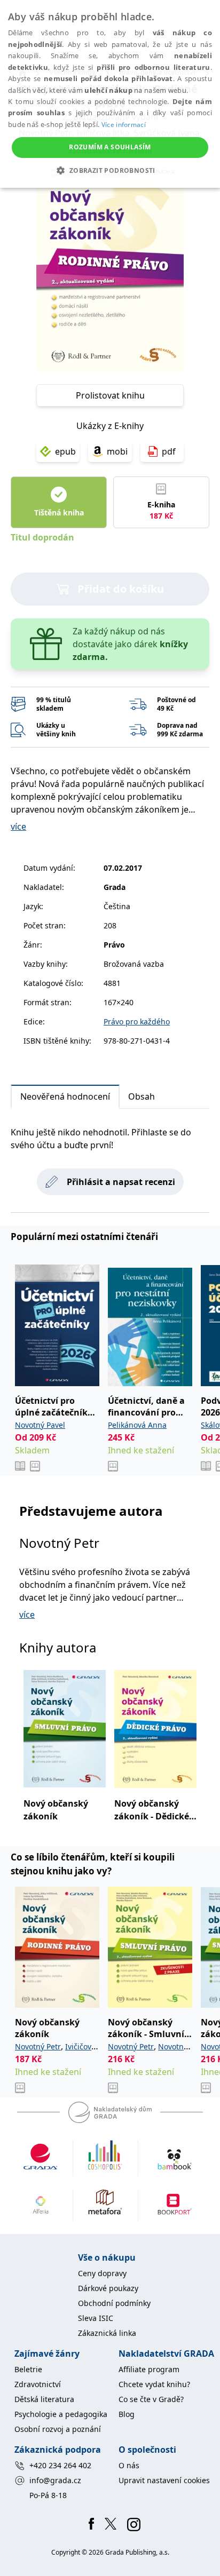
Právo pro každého (137, 1021)
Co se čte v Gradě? (151, 2399)
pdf (169, 451)
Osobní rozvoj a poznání (58, 2429)
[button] (110, 170)
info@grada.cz (55, 2480)
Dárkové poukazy (108, 2288)
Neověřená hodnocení (65, 1096)
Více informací (124, 125)
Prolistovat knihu (110, 395)
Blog (127, 2414)
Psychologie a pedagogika (61, 2414)
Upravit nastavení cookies (164, 2480)
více (18, 826)
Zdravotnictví (38, 2384)
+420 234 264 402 (60, 2465)
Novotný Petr (59, 1543)
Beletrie (28, 2369)
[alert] (110, 94)
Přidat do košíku (121, 589)
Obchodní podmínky (114, 2303)
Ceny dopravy (102, 2273)
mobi (117, 451)
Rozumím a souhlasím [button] (110, 147)
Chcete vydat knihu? (154, 2384)
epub (65, 451)
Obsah (142, 1096)
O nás (129, 2465)
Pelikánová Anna (137, 1425)
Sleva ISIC (96, 2318)
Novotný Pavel (40, 1425)
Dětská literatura (44, 2399)
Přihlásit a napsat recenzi (121, 1182)
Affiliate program (149, 2369)
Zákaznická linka (107, 2333)
